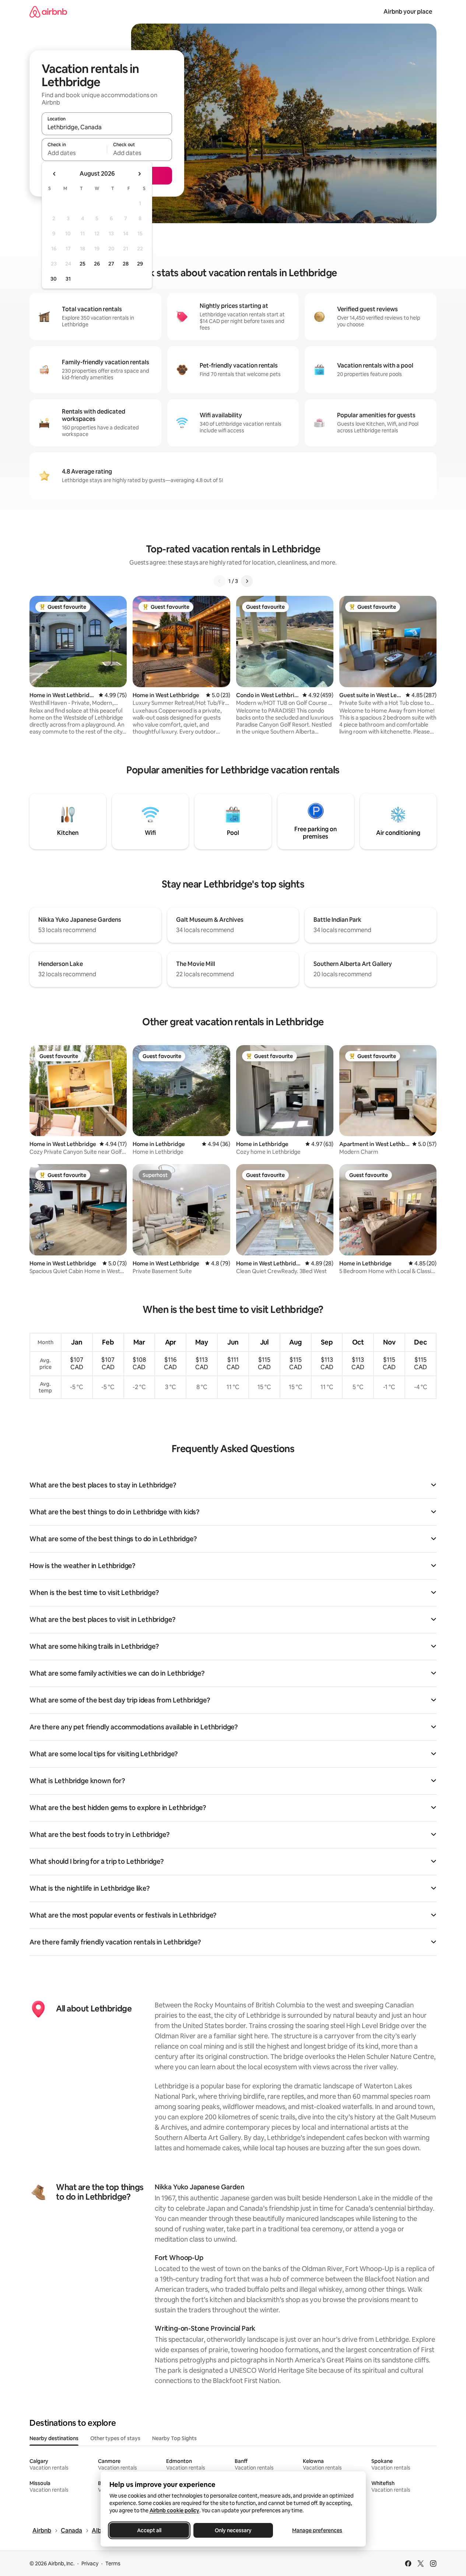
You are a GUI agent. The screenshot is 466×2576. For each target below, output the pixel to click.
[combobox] (107, 127)
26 (97, 264)
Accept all (149, 2530)
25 (83, 264)
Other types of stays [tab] (115, 2438)
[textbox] (74, 153)
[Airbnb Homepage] (48, 12)
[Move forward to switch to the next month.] (139, 174)
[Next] (247, 581)
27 (111, 264)
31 (68, 279)
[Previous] (220, 581)
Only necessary (233, 2530)
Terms (113, 2563)
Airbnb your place (408, 12)
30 (54, 279)
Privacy (90, 2563)
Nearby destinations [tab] (54, 2438)
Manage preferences (317, 2530)
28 (126, 264)
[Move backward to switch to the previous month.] (55, 174)
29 (140, 264)
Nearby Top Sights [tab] (174, 2438)
